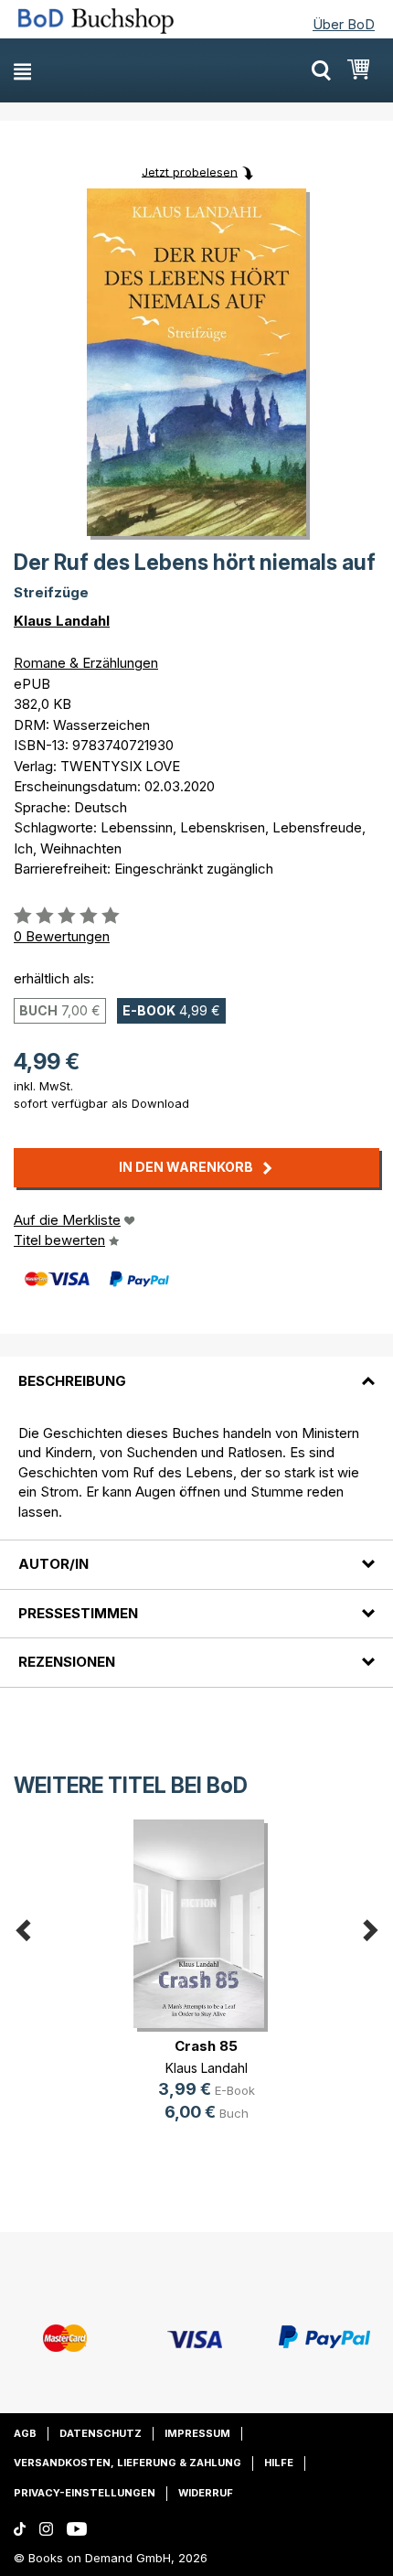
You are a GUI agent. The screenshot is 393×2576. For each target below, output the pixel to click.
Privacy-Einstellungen (85, 2493)
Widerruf (206, 2493)
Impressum (197, 2433)
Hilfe (279, 2463)
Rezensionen (67, 1662)
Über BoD (344, 24)
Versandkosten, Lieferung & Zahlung (127, 2463)
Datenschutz (101, 2433)
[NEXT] (370, 1926)
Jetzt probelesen (190, 171)
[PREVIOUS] (23, 1926)
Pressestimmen (78, 1613)
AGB (25, 2433)
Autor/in (53, 1564)
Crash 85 (206, 2046)
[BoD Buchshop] (107, 21)
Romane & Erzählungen (86, 663)
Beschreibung (72, 1381)
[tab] (196, 1369)
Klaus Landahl (62, 621)
